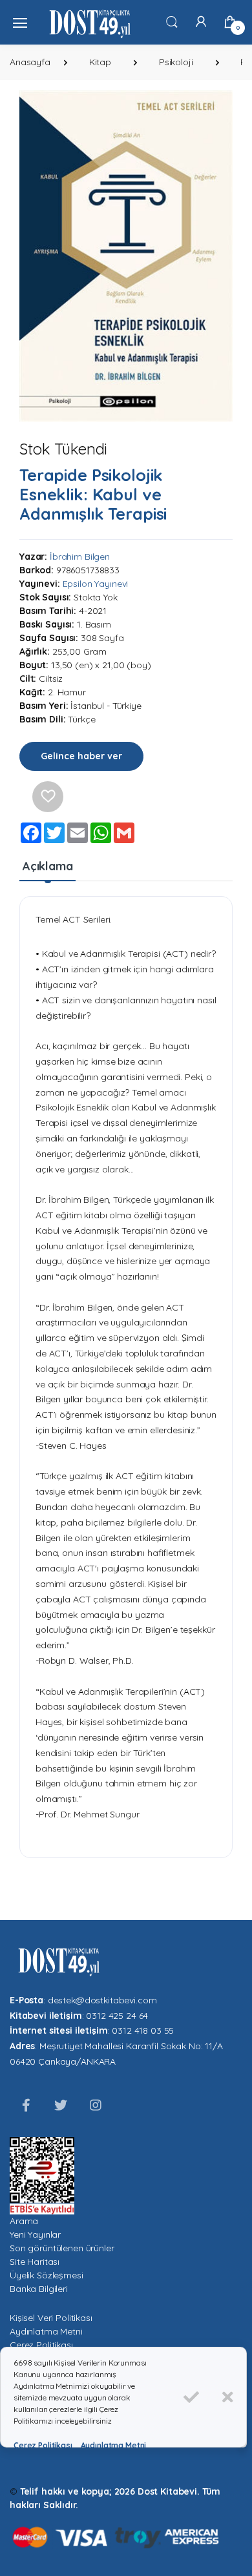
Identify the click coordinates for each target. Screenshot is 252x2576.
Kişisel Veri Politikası (51, 2318)
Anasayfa (30, 62)
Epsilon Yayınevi (96, 584)
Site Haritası (35, 2262)
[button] (172, 21)
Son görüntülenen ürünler (62, 2248)
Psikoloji (176, 62)
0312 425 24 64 (117, 2016)
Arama (24, 2221)
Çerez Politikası (41, 2345)
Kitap (100, 62)
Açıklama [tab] (48, 866)
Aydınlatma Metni (46, 2331)
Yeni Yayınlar (35, 2234)
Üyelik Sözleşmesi (47, 2275)
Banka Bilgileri (39, 2289)
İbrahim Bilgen (80, 557)
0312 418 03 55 (143, 2030)
